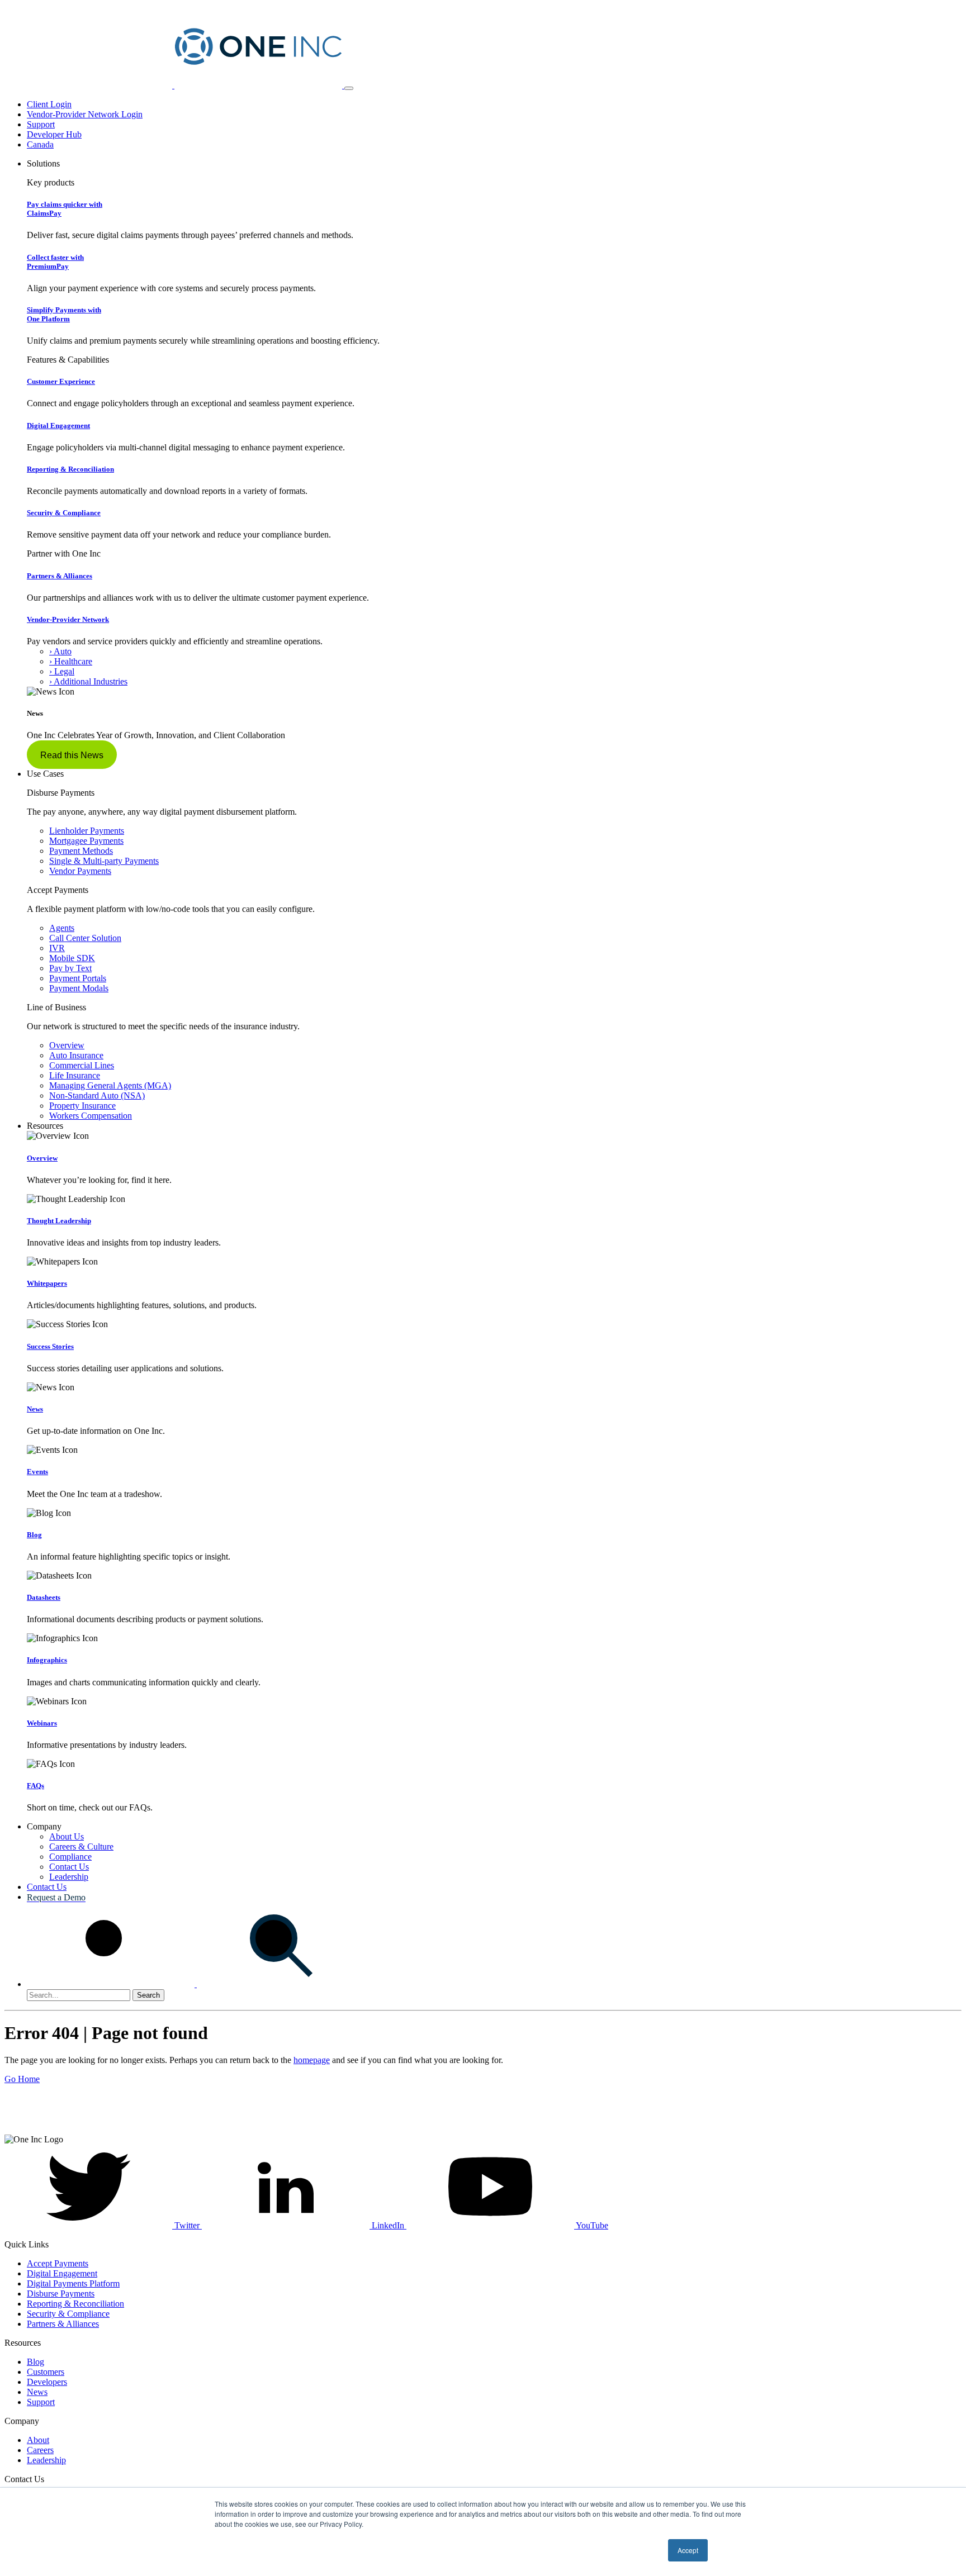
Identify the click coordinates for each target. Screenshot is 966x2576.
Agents (62, 928)
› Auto (60, 651)
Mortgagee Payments (86, 841)
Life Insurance (75, 1075)
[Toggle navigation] (349, 88)
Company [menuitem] (44, 1826)
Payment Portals (78, 978)
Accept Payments (58, 2263)
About (38, 2440)
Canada (40, 144)
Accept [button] (688, 2550)
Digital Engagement (58, 426)
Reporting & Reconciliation (70, 469)
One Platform (64, 314)
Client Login (49, 104)
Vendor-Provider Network (68, 619)
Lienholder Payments (87, 831)
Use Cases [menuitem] (45, 774)
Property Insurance (82, 1106)
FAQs (35, 1786)
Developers (47, 2382)
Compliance (70, 1857)
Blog (34, 1535)
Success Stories (50, 1346)
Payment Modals (79, 988)
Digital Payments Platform (73, 2283)
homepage (312, 2060)
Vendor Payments (80, 871)
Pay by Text (70, 968)
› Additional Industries (88, 681)
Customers (46, 2372)
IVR (57, 948)
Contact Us (69, 1867)
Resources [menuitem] (45, 1126)
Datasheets (44, 1597)
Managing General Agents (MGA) (110, 1085)
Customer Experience (61, 381)
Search (148, 1995)
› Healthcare (71, 661)
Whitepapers (47, 1283)
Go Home (22, 2079)
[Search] (196, 1984)
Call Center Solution (85, 938)
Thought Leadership (59, 1221)
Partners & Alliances (60, 576)
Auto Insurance (76, 1055)
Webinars (42, 1723)
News (35, 1409)
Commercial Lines (82, 1065)
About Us (67, 1836)
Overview (67, 1045)
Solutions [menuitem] (43, 163)
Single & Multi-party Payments (104, 861)
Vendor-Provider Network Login (85, 114)
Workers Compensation (91, 1116)
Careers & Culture (81, 1847)
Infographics (47, 1660)
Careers (40, 2450)
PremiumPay (55, 262)
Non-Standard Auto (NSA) (97, 1095)
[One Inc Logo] (174, 85)
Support (41, 124)
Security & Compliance (64, 513)
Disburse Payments (61, 2294)
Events (37, 1472)
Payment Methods (81, 851)
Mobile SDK (72, 958)
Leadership (69, 1877)
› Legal (62, 671)
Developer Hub (54, 134)
